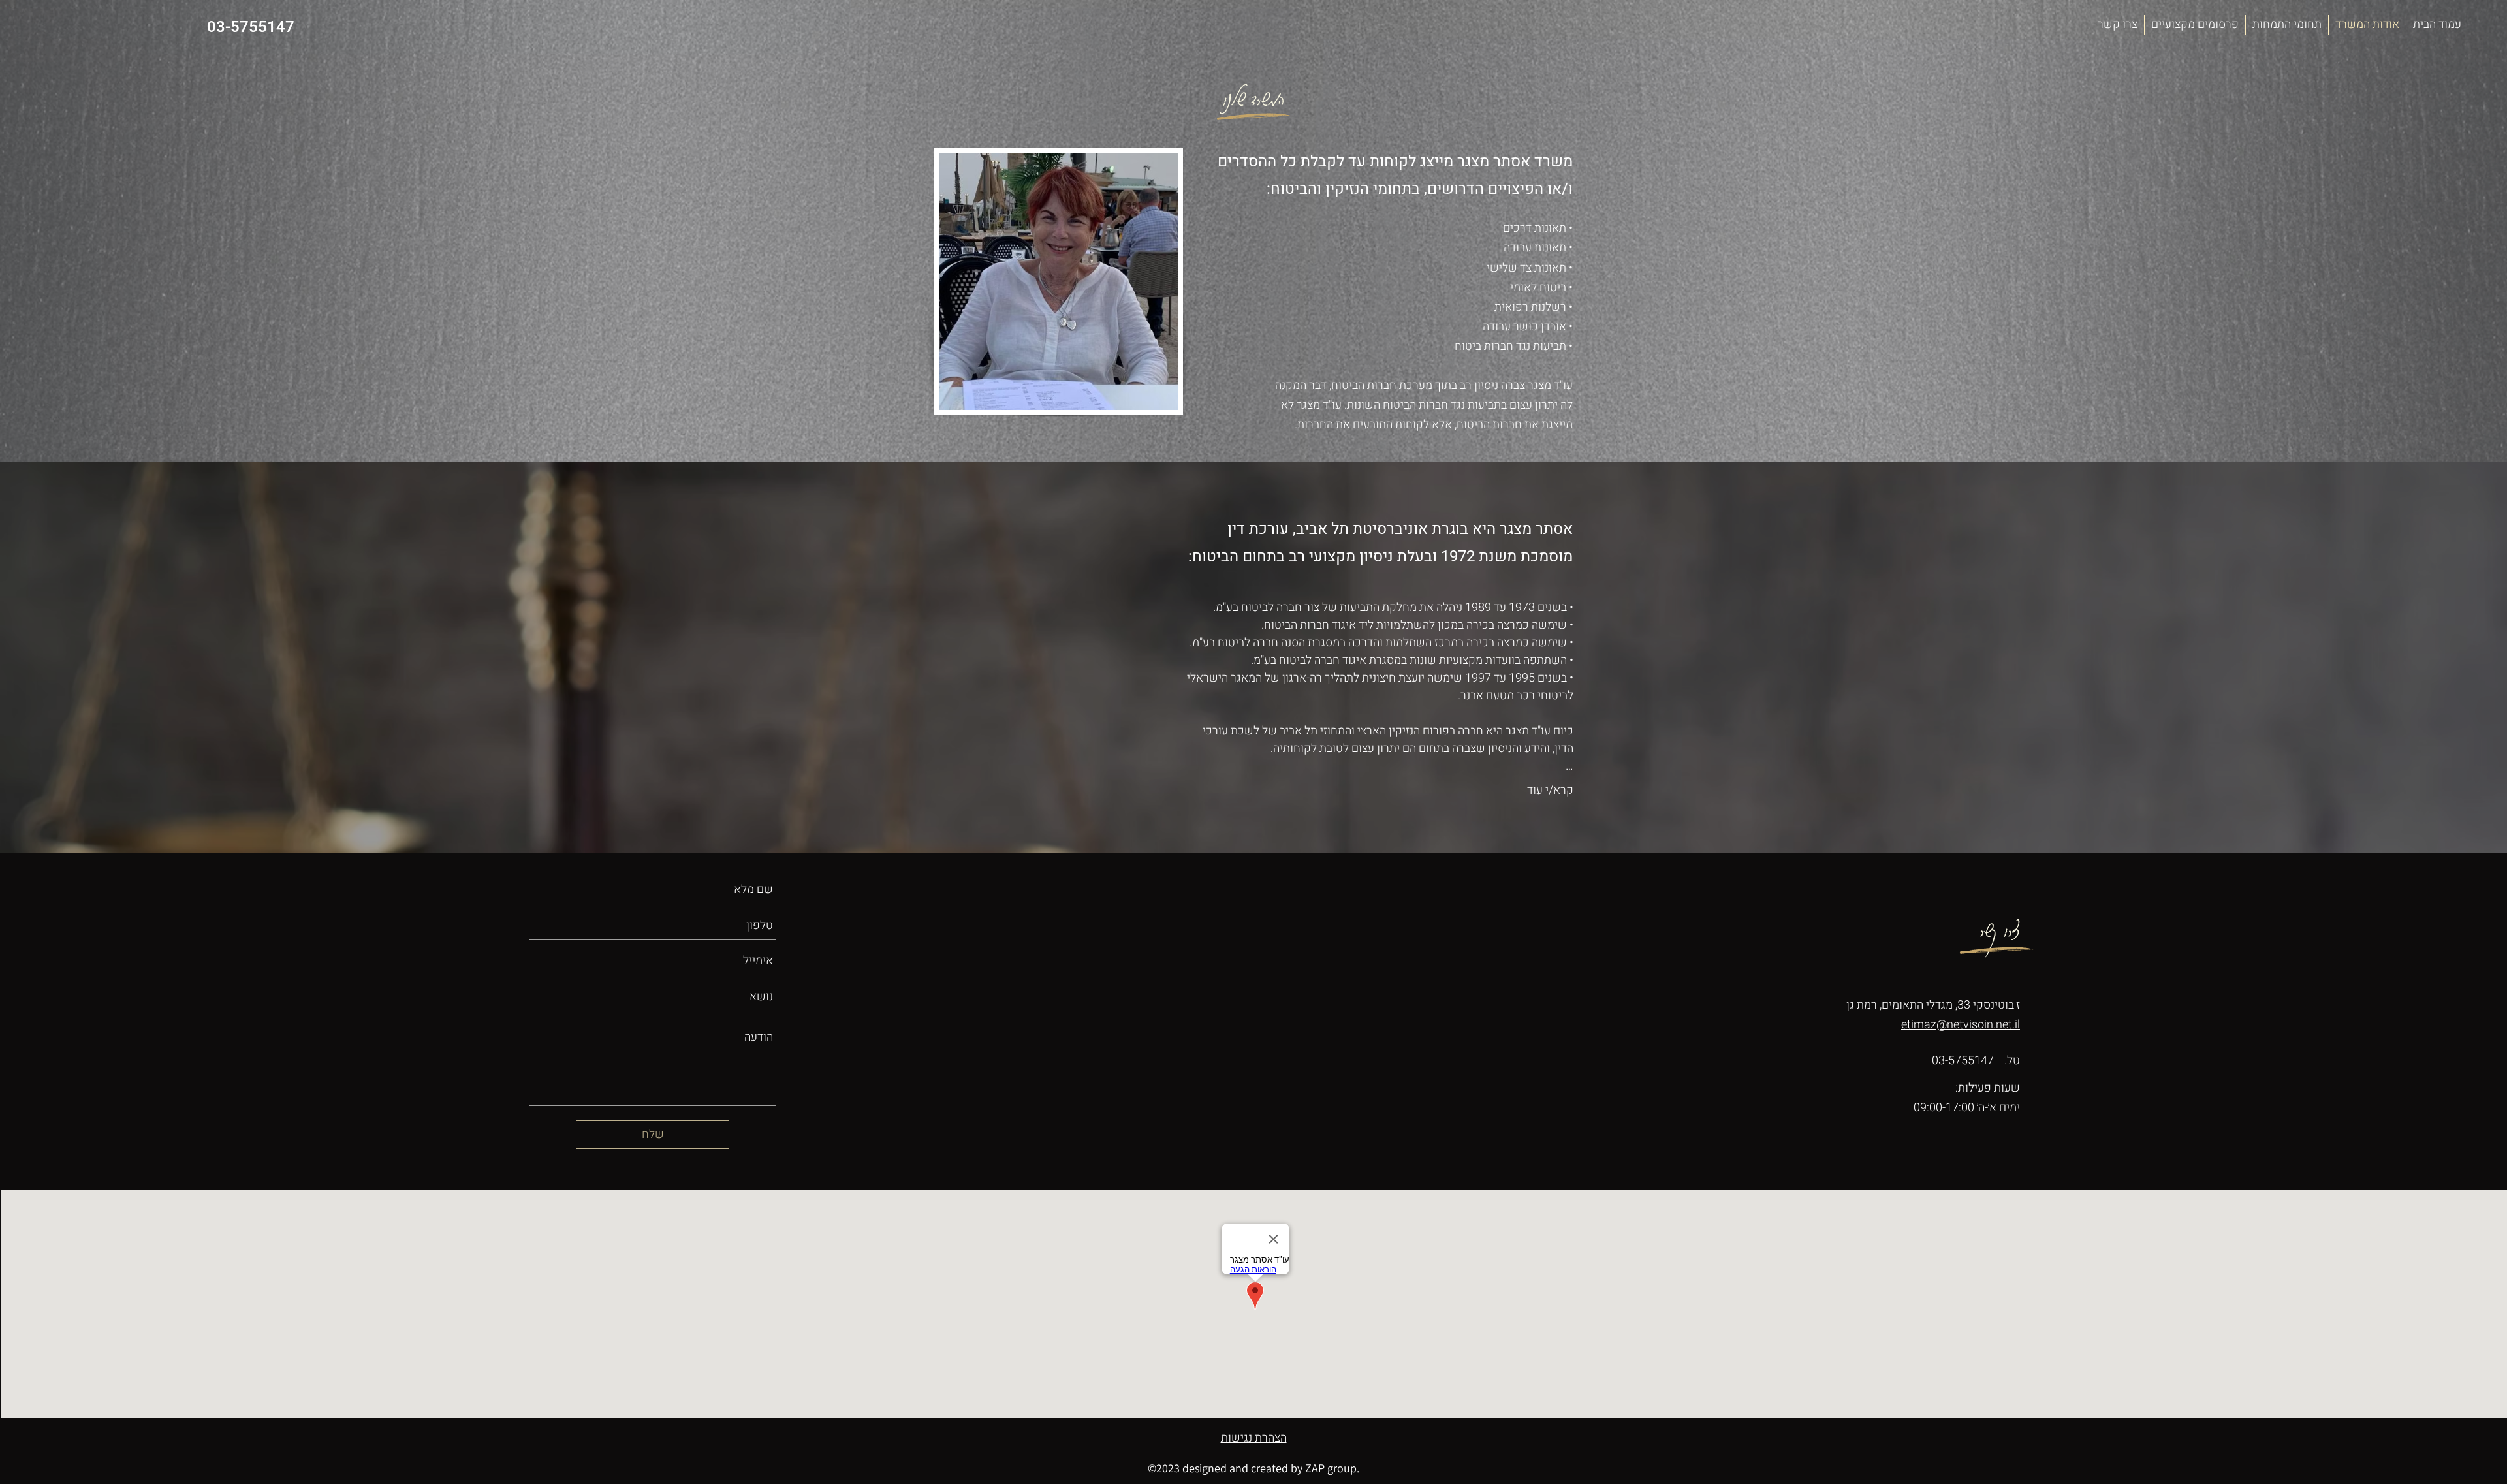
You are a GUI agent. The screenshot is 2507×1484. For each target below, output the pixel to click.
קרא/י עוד (1550, 790)
